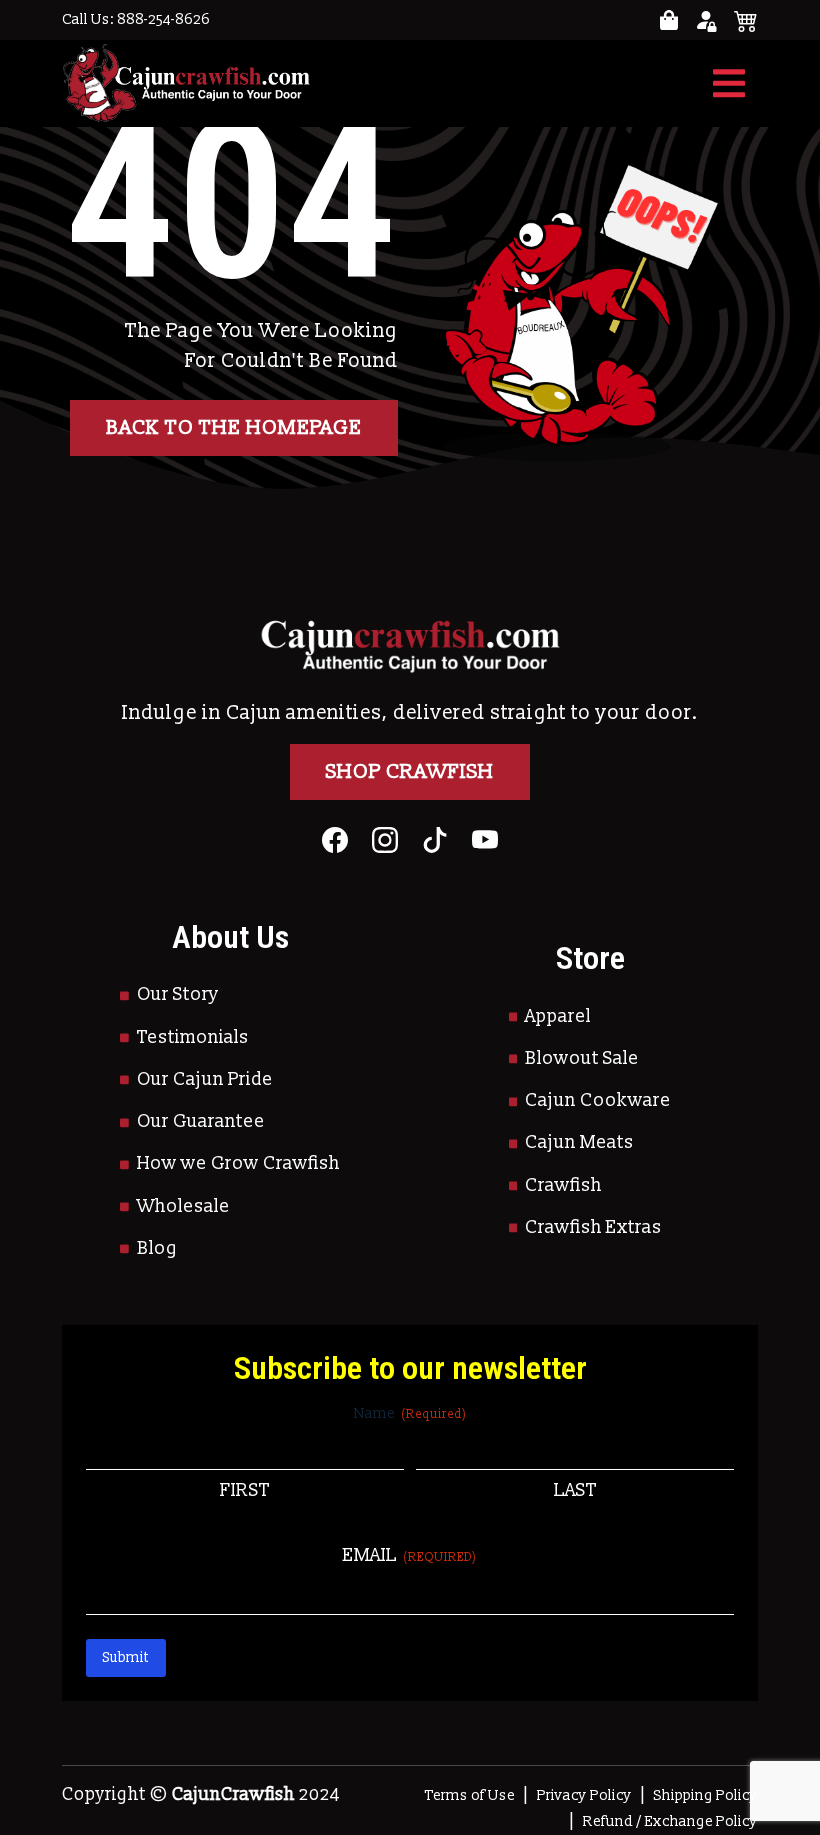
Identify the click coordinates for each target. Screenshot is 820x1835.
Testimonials (193, 1037)
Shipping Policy (706, 1795)
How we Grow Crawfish (238, 1163)
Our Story (178, 994)
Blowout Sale (582, 1058)
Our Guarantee (201, 1121)
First (245, 1490)
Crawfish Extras (593, 1227)
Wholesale (183, 1206)
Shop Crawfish (410, 772)
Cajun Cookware (598, 1100)
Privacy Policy (584, 1795)
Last (575, 1490)
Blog (157, 1248)
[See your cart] (746, 20)
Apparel (558, 1016)
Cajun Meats (579, 1142)
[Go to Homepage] (186, 83)
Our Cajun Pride (205, 1079)
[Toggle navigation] (729, 83)
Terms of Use (470, 1795)
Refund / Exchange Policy (670, 1821)
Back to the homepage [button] (234, 428)
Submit (126, 1657)
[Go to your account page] (669, 20)
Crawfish (563, 1185)
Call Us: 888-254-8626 (136, 19)
